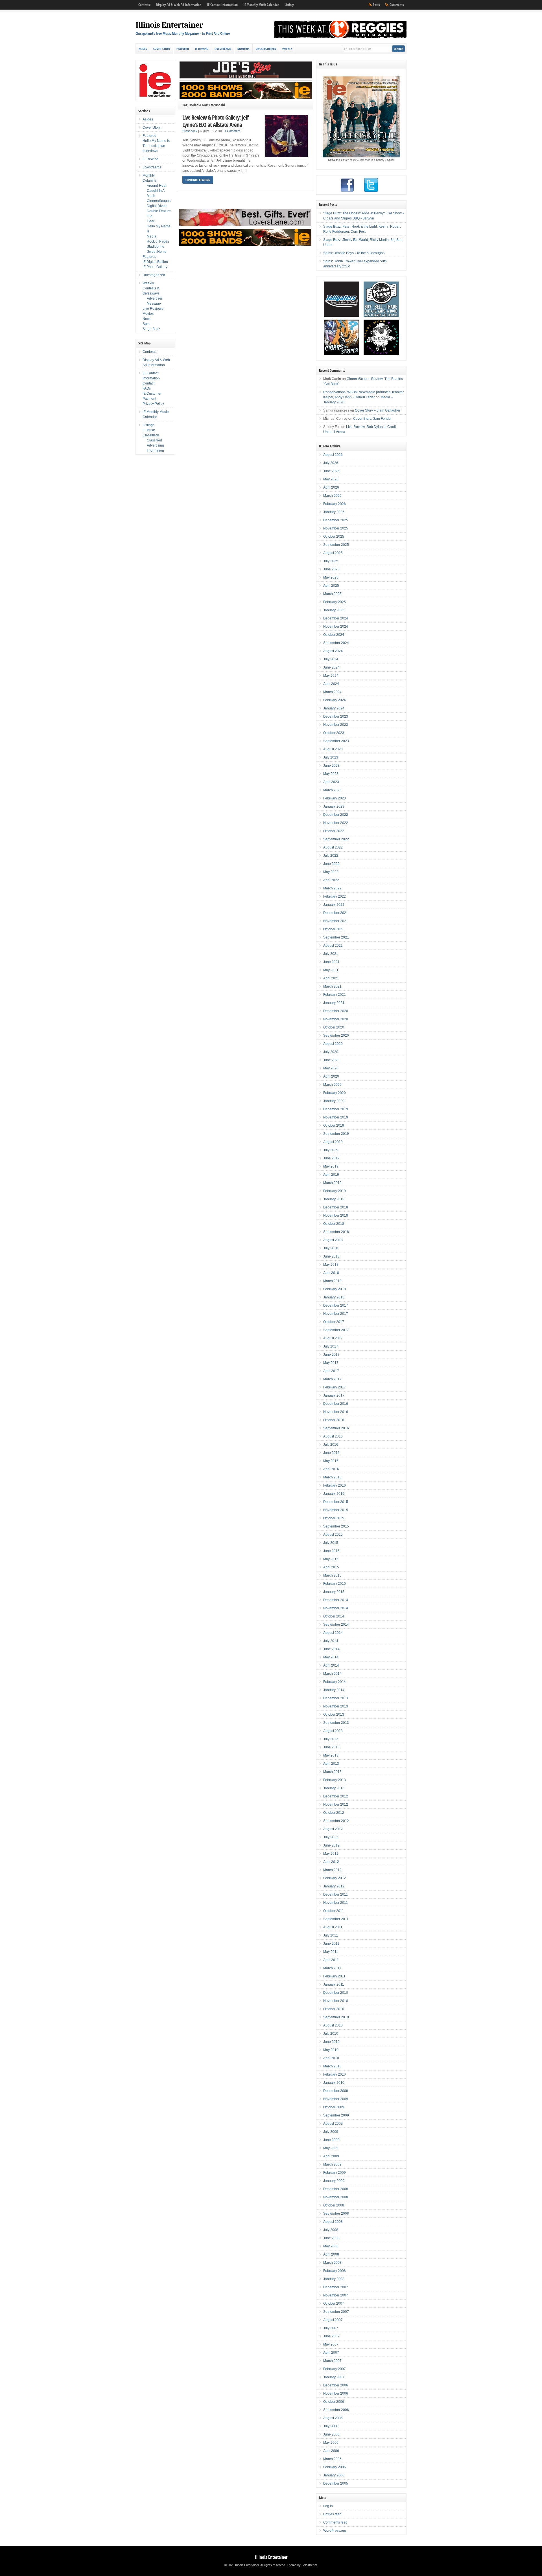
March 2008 (332, 2263)
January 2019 (334, 1199)
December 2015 (336, 1502)
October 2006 (334, 2402)
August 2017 (333, 1338)
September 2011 (336, 1919)
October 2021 (334, 929)
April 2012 (331, 1862)
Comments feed (335, 2522)
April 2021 (331, 978)
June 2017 (331, 1355)
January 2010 (334, 2083)
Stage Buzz (151, 329)
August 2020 (333, 1044)
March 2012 (332, 1870)
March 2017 (332, 1379)
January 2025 (334, 610)
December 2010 (336, 1993)
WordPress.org (335, 2531)
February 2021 (335, 995)
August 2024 (333, 651)
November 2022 (336, 823)
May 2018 (331, 1265)
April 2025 (331, 586)
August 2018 (333, 1240)
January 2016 (334, 1494)
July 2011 (331, 1935)
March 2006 (332, 2459)
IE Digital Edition (155, 262)
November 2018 (336, 1216)
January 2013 (334, 1788)
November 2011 (336, 1903)
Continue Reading (198, 180)
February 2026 (335, 504)
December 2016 (336, 1404)
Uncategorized (266, 49)
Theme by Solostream (302, 2565)
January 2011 (334, 1984)
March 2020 (332, 1085)
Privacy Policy (153, 404)
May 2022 (331, 872)
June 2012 (331, 1845)
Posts (376, 5)
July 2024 (331, 659)
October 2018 (334, 1224)
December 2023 (336, 716)
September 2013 (336, 1723)
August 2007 (333, 2320)
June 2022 (331, 864)
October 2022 (334, 831)
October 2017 (334, 1322)
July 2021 (331, 954)
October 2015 (334, 1518)
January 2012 (334, 1886)
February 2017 (335, 1387)
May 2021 (331, 970)
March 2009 (332, 2164)
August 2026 (333, 455)
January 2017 (334, 1395)
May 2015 (331, 1559)
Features (149, 257)
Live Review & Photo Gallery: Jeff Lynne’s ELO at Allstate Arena (215, 121)
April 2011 (331, 1960)
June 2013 (331, 1747)
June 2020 (331, 1060)
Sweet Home (157, 252)
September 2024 (336, 643)
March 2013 (332, 1772)
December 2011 (336, 1894)
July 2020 (331, 1052)
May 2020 (331, 1068)
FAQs (147, 388)
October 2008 (334, 2205)
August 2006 (333, 2418)
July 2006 (331, 2426)
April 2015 (331, 1567)
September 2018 (336, 1232)
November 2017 (336, 1314)
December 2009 (336, 2091)
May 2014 (331, 1657)
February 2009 (335, 2173)
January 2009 (334, 2181)
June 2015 (331, 1551)
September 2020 (336, 1036)
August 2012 (333, 1829)
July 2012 (331, 1837)
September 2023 (336, 741)
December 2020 (336, 1011)
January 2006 (334, 2475)
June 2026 (331, 471)
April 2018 (331, 1273)
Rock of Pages (158, 241)
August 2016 (333, 1436)
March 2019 (332, 1183)
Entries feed (332, 2514)
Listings (289, 5)
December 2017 (336, 1305)
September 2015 (336, 1526)
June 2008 (331, 2238)
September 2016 (336, 1428)
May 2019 (331, 1166)
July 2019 (331, 1150)
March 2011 (332, 1968)
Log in (328, 2506)
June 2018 (331, 1256)
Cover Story (162, 49)
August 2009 (333, 2124)
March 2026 (332, 496)
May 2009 (331, 2148)
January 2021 (334, 1003)
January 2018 (334, 1297)
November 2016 (336, 1412)
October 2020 (334, 1027)
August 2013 (333, 1731)
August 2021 (333, 946)
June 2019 (331, 1158)
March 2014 (332, 1674)
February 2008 (335, 2271)
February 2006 (335, 2467)
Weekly (287, 49)
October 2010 (334, 2009)
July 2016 (331, 1445)
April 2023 (331, 782)
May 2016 (331, 1461)
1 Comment (232, 131)
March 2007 (332, 2361)
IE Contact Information (222, 5)
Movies (148, 314)
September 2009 (336, 2115)
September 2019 (336, 1134)
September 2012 (336, 1821)
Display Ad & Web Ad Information (179, 5)
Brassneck (190, 131)
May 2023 (331, 774)
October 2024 (334, 635)
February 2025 (335, 602)
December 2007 (336, 2287)
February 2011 (334, 1976)
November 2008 (336, 2197)
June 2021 (331, 962)
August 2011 (333, 1927)
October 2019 (334, 1126)
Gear (151, 221)
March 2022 (332, 888)
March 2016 (332, 1477)
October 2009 (334, 2107)
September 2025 (336, 545)
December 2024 (336, 618)
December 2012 (336, 1796)
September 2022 (336, 839)
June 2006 (331, 2434)
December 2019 (336, 1109)
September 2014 (336, 1625)
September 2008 (336, 2214)
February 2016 (335, 1485)
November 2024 (336, 627)
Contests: (144, 5)
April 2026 (331, 487)
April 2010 (331, 2058)
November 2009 (336, 2099)
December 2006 (336, 2385)
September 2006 (336, 2410)
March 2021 (332, 986)
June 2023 (331, 766)
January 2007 (334, 2377)
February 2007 (335, 2369)
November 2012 (336, 1804)
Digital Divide (157, 206)
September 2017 (336, 1330)
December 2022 (336, 815)
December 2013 (336, 1698)
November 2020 (336, 1019)
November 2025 (336, 528)
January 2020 (334, 1101)
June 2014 (331, 1649)
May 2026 (331, 479)
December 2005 (336, 2483)
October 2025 (334, 537)
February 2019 (335, 1191)
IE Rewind (202, 49)
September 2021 (336, 937)
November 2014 (336, 1608)
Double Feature (159, 211)
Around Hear (157, 186)
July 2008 (331, 2230)
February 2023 (335, 798)
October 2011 (334, 1911)
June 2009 (331, 2140)
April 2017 (331, 1371)
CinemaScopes (159, 201)
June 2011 (331, 1944)
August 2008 (333, 2222)
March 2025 (332, 594)
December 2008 (336, 2189)
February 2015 (335, 1584)
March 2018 (332, 1281)
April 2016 (331, 1469)
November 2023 (336, 725)
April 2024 (331, 684)
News (147, 319)
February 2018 (335, 1289)
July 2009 (331, 2132)
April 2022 (331, 880)
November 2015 (336, 1510)
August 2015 (333, 1535)
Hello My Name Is (156, 141)
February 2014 (335, 1682)
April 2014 (331, 1665)
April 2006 (331, 2451)
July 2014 (331, 1641)
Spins (147, 324)
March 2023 (332, 790)
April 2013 (331, 1764)
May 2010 (331, 2050)
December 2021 (336, 913)
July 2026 (331, 463)
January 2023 (334, 806)
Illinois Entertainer (169, 25)
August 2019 (333, 1142)
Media (152, 236)
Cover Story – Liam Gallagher (378, 410)
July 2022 (331, 856)
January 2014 (334, 1690)
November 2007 (336, 2295)
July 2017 (331, 1346)
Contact (148, 383)
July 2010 (331, 2034)
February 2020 (335, 1093)
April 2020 (331, 1076)
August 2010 (333, 2025)
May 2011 (331, 1952)
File (150, 216)
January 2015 (334, 1592)
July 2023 (331, 757)
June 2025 (331, 569)
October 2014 (334, 1616)
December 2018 (336, 1207)
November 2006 (336, 2393)
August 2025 (333, 553)
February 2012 (335, 1878)
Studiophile (156, 247)
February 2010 (335, 2074)
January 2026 (334, 512)
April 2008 (331, 2254)
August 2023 (333, 749)
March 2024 (332, 692)
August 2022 (333, 847)
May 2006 (331, 2443)
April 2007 (331, 2353)
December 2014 (336, 1600)
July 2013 (331, 1739)
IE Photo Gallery (155, 267)
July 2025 (331, 561)
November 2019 (336, 1117)
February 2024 (335, 700)
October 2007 (334, 2304)
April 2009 (331, 2156)
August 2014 (333, 1633)
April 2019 (331, 1175)
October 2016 (334, 1420)
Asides (143, 49)
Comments (397, 5)
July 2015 (331, 1543)
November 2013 (336, 1706)
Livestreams (223, 49)
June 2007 (331, 2336)
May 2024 (331, 676)
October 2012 (334, 1813)
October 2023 (334, 733)
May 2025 (331, 577)
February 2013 (335, 1780)
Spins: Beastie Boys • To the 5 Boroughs (354, 253)
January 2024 (334, 708)
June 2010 (331, 2042)
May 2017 (331, 1363)
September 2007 (336, 2312)
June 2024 (331, 667)
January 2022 (334, 905)
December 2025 (336, 520)
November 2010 (336, 2001)
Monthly (243, 49)
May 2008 (331, 2246)
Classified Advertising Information (155, 445)
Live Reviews (153, 309)
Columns (149, 181)
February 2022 (335, 896)
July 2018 (331, 1248)
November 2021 (336, 921)
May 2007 (331, 2344)
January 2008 (334, 2279)
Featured (183, 49)
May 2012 (331, 1854)
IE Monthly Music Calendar (261, 5)
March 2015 (332, 1575)
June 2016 (331, 1453)
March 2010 (332, 2066)
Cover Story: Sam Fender (372, 419)
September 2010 (336, 2017)
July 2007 (331, 2328)
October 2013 (334, 1715)
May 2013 (331, 1755)
